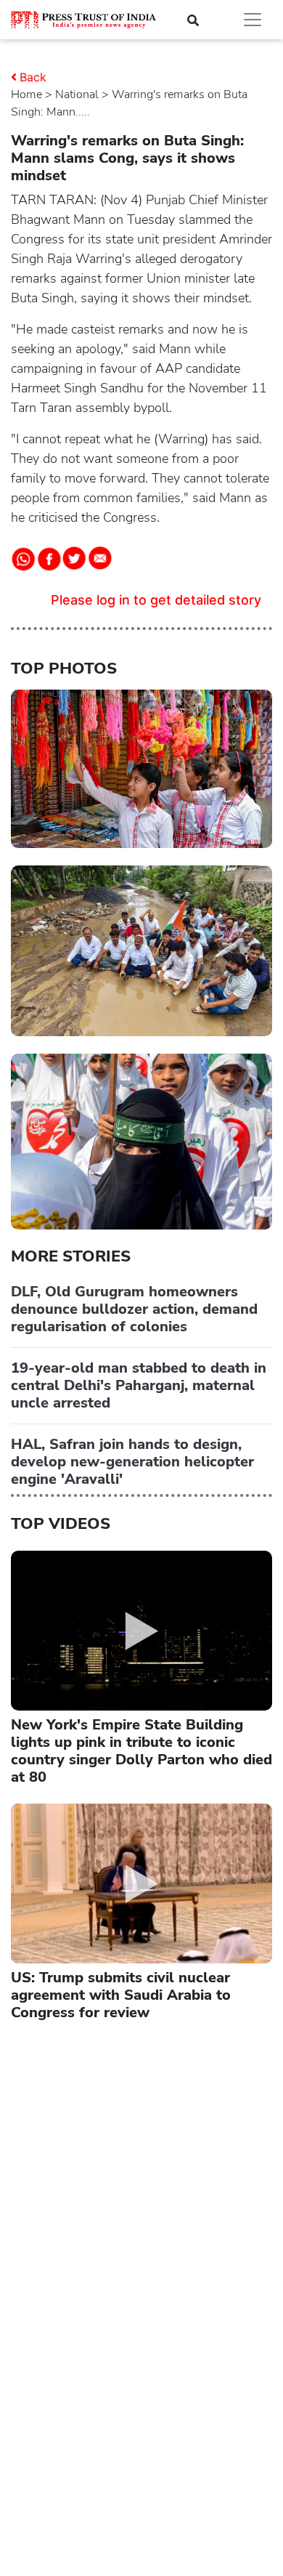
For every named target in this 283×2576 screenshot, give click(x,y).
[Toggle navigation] (253, 20)
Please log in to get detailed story (156, 600)
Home (26, 94)
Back (33, 77)
